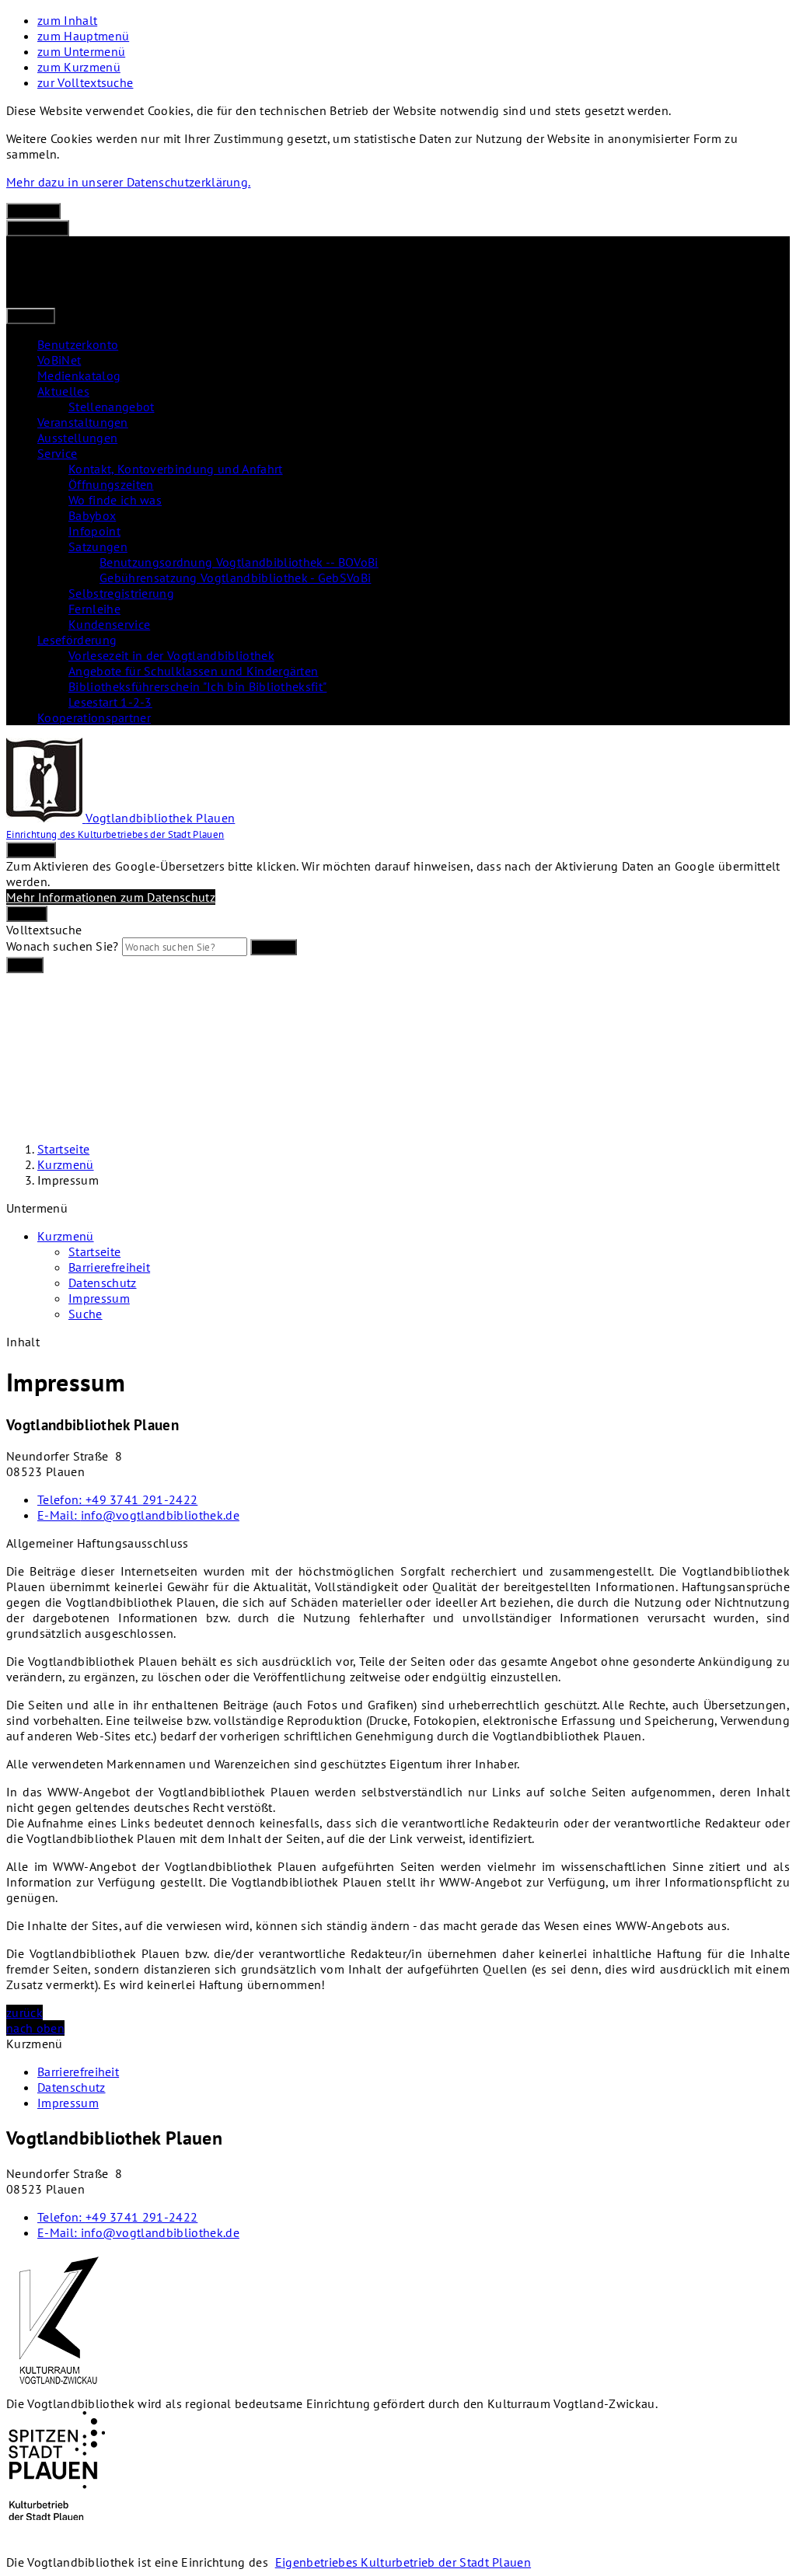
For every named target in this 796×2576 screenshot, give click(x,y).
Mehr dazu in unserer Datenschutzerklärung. (128, 182)
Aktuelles (63, 391)
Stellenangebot (111, 407)
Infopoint (94, 531)
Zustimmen (38, 228)
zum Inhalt (67, 20)
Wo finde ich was (115, 500)
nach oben (35, 2028)
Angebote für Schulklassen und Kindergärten (193, 671)
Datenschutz (103, 1283)
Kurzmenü (66, 1164)
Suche (86, 1314)
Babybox (92, 515)
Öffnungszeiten (111, 484)
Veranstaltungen (83, 422)
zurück (24, 2012)
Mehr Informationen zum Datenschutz (111, 897)
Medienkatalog (79, 375)
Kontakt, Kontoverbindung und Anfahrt (176, 469)
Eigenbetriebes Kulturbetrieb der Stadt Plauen (403, 2562)
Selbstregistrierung (121, 593)
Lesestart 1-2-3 (110, 702)
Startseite (63, 1149)
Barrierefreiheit (109, 1267)
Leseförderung (77, 640)
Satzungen (98, 546)
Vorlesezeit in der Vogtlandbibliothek (171, 655)
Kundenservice (109, 624)
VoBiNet (59, 360)
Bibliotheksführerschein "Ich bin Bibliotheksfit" (197, 686)
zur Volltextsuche (85, 82)
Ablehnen (33, 211)
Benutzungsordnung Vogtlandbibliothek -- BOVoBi (239, 562)
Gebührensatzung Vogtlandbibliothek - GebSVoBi (235, 578)
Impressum (68, 1180)
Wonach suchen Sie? (63, 946)
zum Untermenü (81, 51)
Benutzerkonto (78, 344)
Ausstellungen (77, 438)
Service (57, 453)
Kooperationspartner (94, 717)
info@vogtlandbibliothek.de (138, 1515)
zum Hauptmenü (83, 36)
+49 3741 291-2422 (117, 1499)
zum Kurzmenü (79, 67)
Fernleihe (94, 609)
